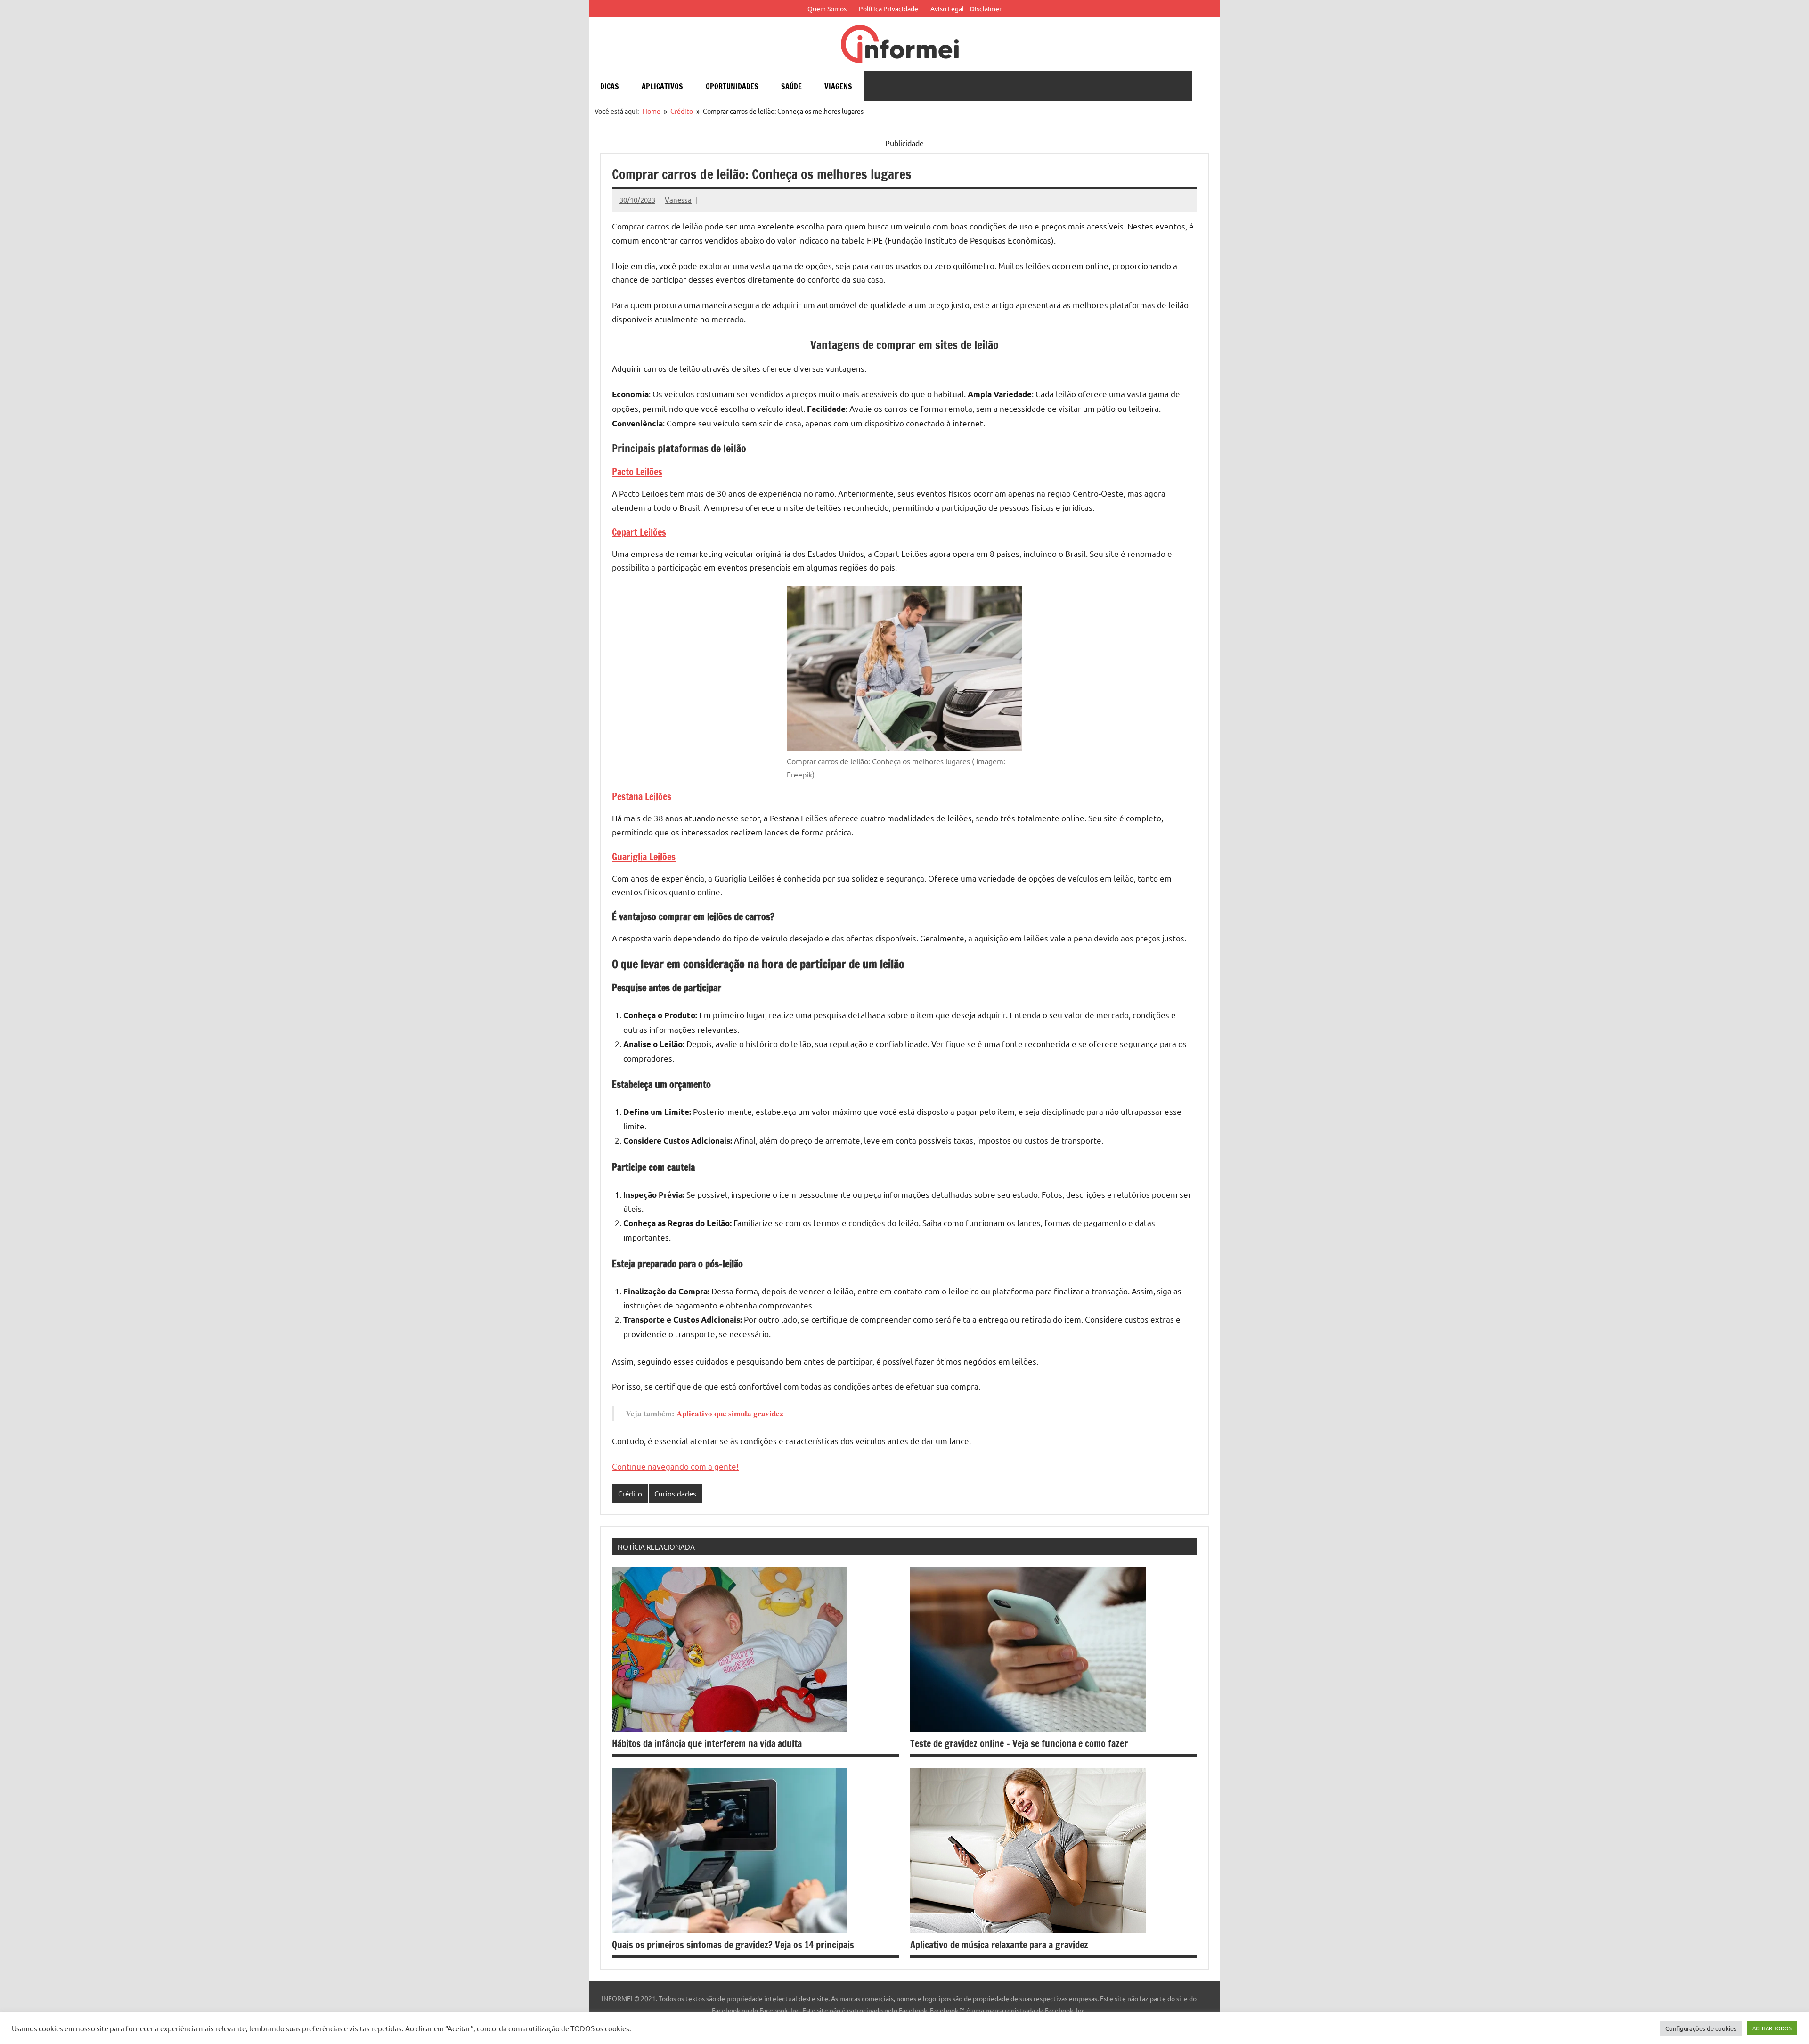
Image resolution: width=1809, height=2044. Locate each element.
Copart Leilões (639, 532)
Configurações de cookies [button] (1701, 2028)
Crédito (630, 1493)
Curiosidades (675, 1493)
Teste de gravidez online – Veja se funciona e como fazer (1019, 1744)
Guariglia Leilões (644, 857)
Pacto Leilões (637, 472)
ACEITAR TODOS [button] (1772, 2028)
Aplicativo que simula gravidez (730, 1413)
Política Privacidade (888, 8)
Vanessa (678, 200)
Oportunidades (732, 86)
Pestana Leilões (642, 797)
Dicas (610, 86)
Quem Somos (827, 8)
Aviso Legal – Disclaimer (966, 8)
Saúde (791, 86)
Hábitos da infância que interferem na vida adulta (707, 1744)
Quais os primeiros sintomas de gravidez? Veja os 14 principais (733, 1945)
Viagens (838, 86)
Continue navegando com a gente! (675, 1466)
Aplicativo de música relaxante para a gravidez (999, 1945)
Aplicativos (662, 86)
